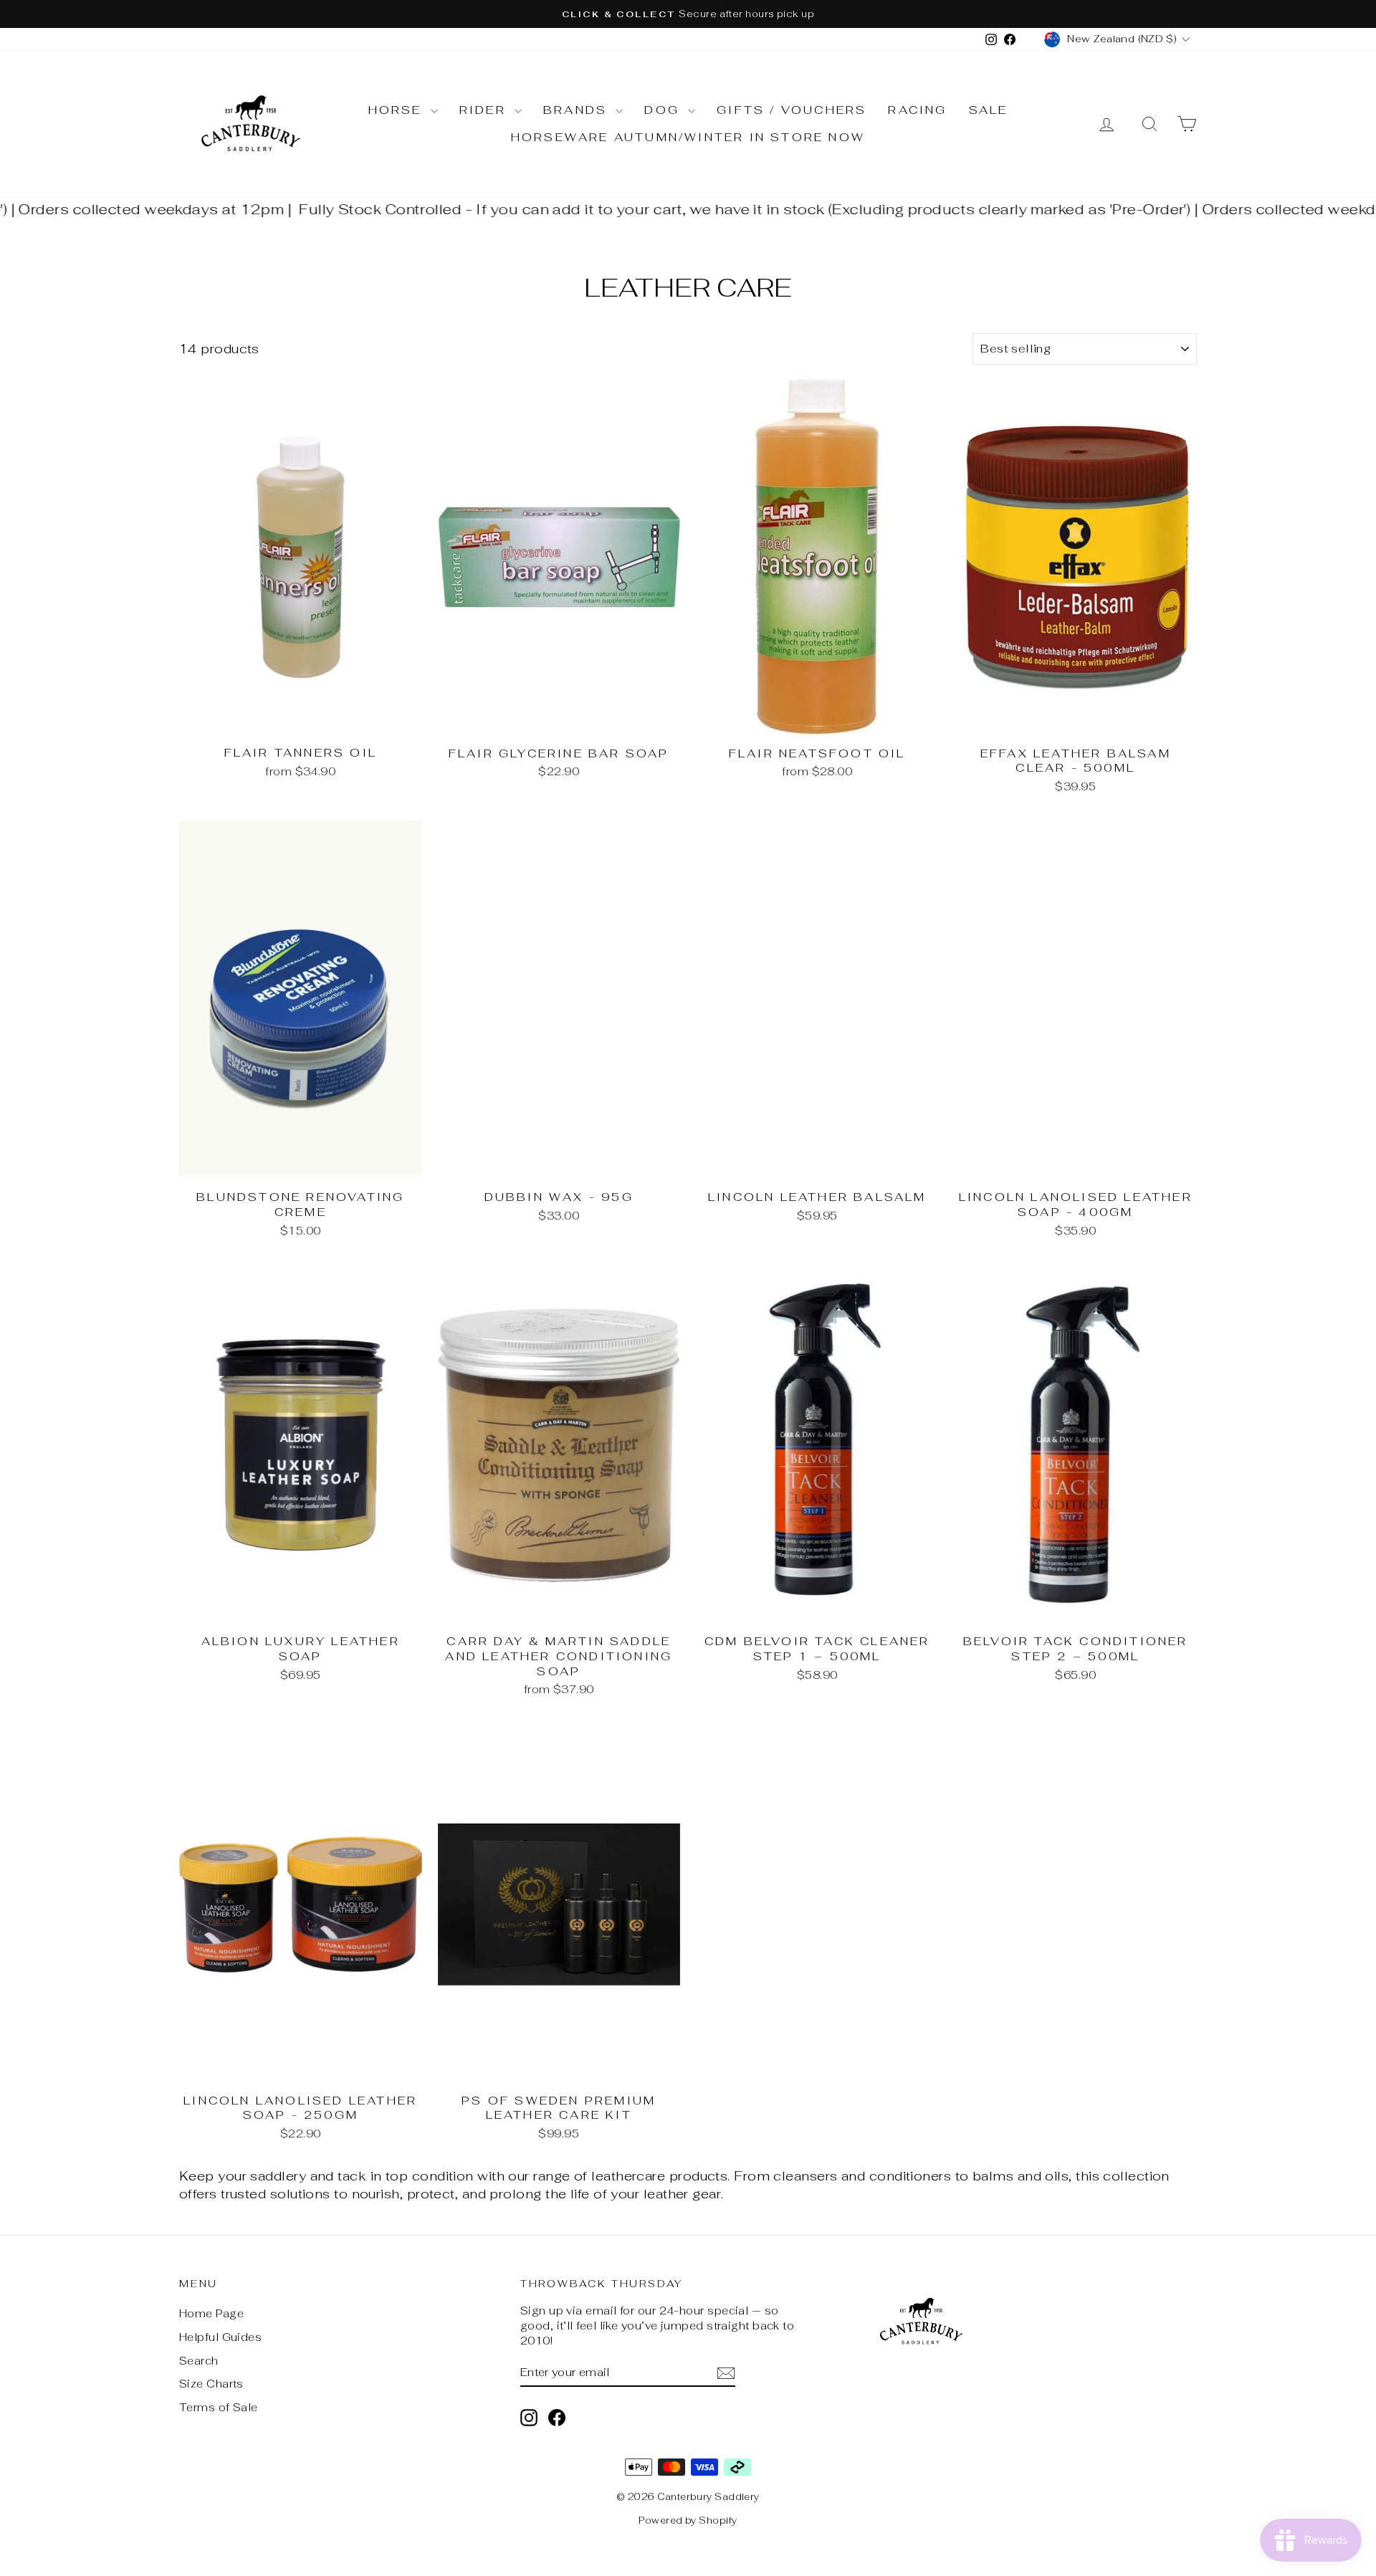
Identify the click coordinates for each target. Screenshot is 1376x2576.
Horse (398, 110)
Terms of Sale (219, 2407)
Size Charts (211, 2384)
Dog (664, 110)
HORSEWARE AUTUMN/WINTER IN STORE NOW (688, 137)
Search (199, 2361)
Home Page (211, 2313)
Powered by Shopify (688, 2520)
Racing (917, 110)
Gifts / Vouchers (792, 110)
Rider (485, 110)
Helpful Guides (220, 2337)
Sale (989, 110)
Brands (578, 110)
